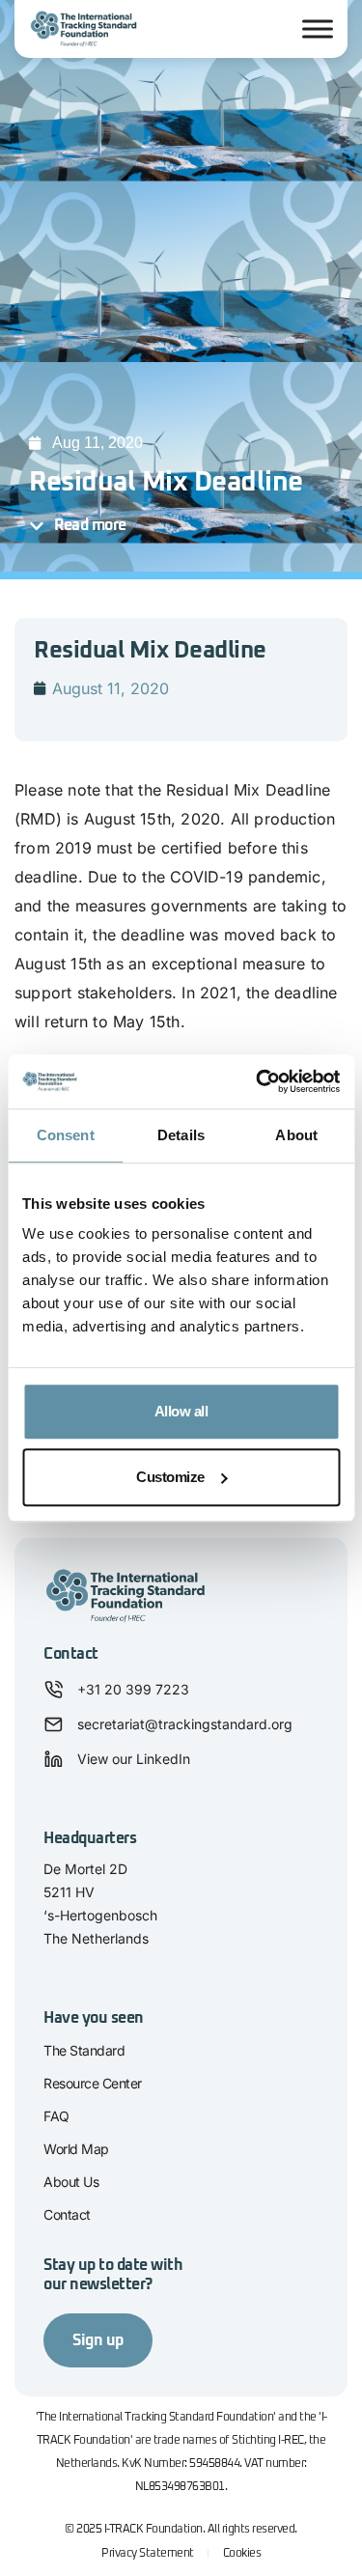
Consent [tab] (66, 1135)
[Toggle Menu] (318, 29)
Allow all (181, 1411)
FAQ (56, 2116)
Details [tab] (181, 1135)
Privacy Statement (148, 2554)
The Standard (84, 2050)
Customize (170, 1477)
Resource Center (93, 2083)
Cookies (242, 2554)
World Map (76, 2149)
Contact (67, 2214)
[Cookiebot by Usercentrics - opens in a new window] (258, 1081)
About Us (71, 2182)
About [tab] (296, 1135)
